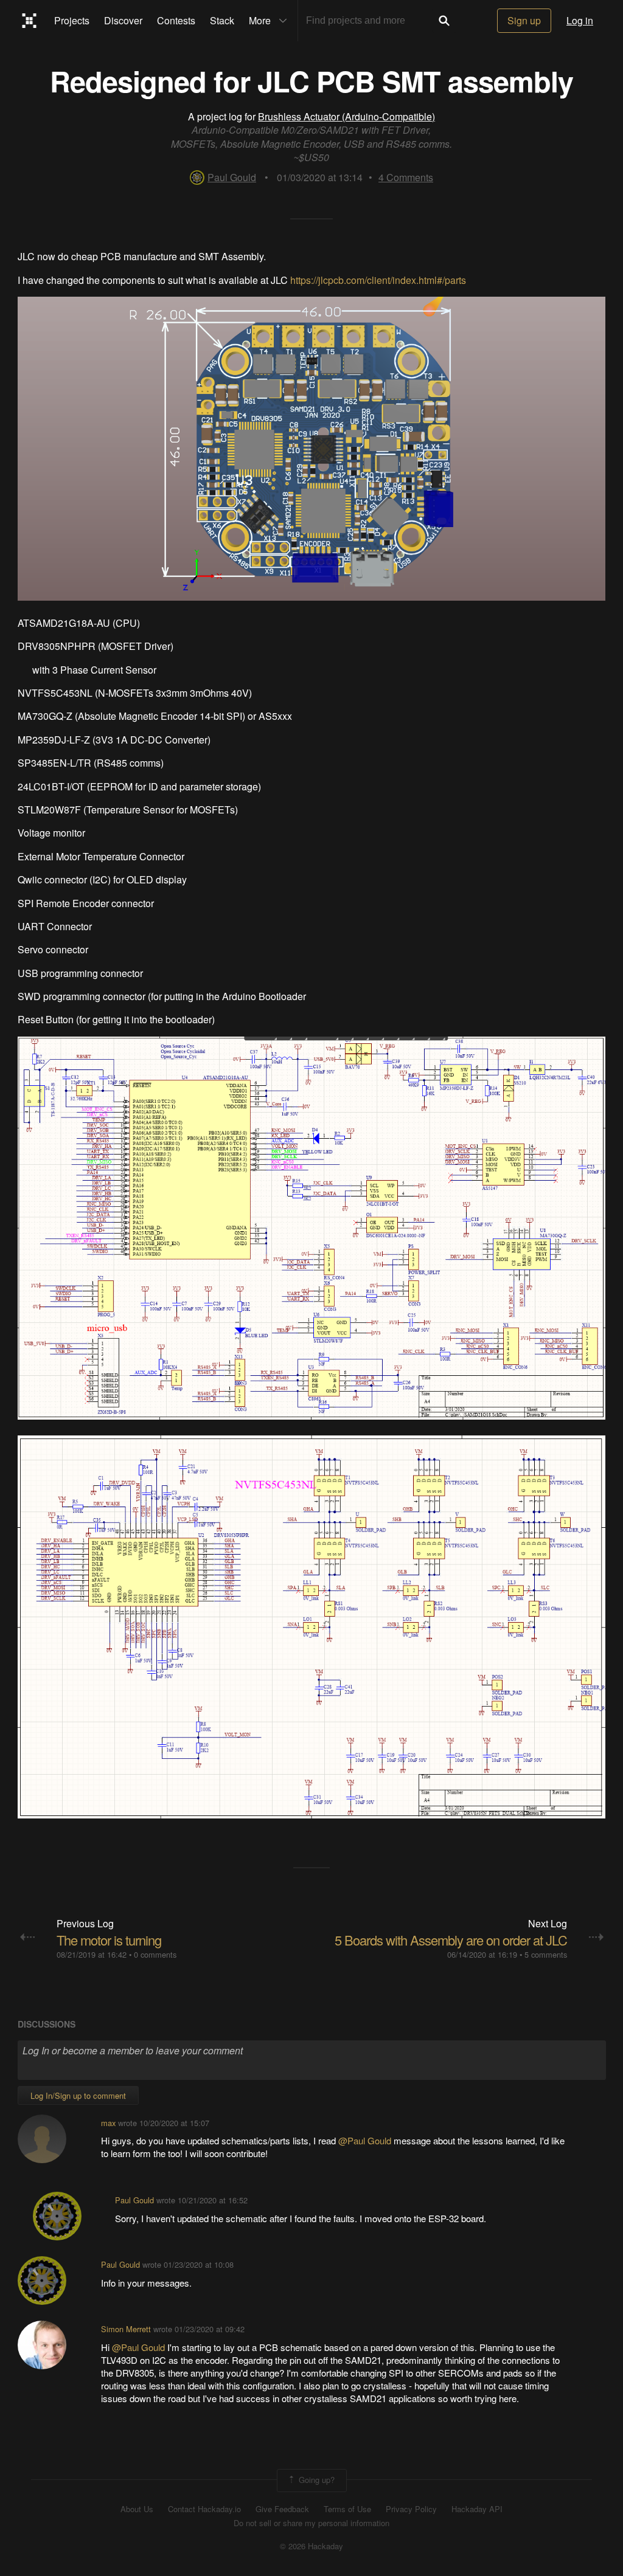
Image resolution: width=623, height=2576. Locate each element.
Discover (123, 20)
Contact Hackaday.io (204, 2509)
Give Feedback (282, 2509)
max (108, 2123)
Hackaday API (477, 2509)
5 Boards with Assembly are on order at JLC (451, 1940)
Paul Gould (232, 177)
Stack (222, 20)
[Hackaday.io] (30, 21)
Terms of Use (347, 2509)
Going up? (315, 2479)
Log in (580, 20)
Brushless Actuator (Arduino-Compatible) (346, 116)
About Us (137, 2509)
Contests (176, 20)
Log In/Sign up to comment (78, 2095)
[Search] (444, 21)
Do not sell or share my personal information (311, 2523)
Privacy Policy (411, 2509)
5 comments (546, 1954)
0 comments (155, 1954)
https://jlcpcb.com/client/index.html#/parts (378, 280)
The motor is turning (109, 1940)
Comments (406, 177)
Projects (72, 20)
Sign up (524, 20)
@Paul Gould (366, 2140)
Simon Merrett (126, 2329)
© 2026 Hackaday (311, 2546)
